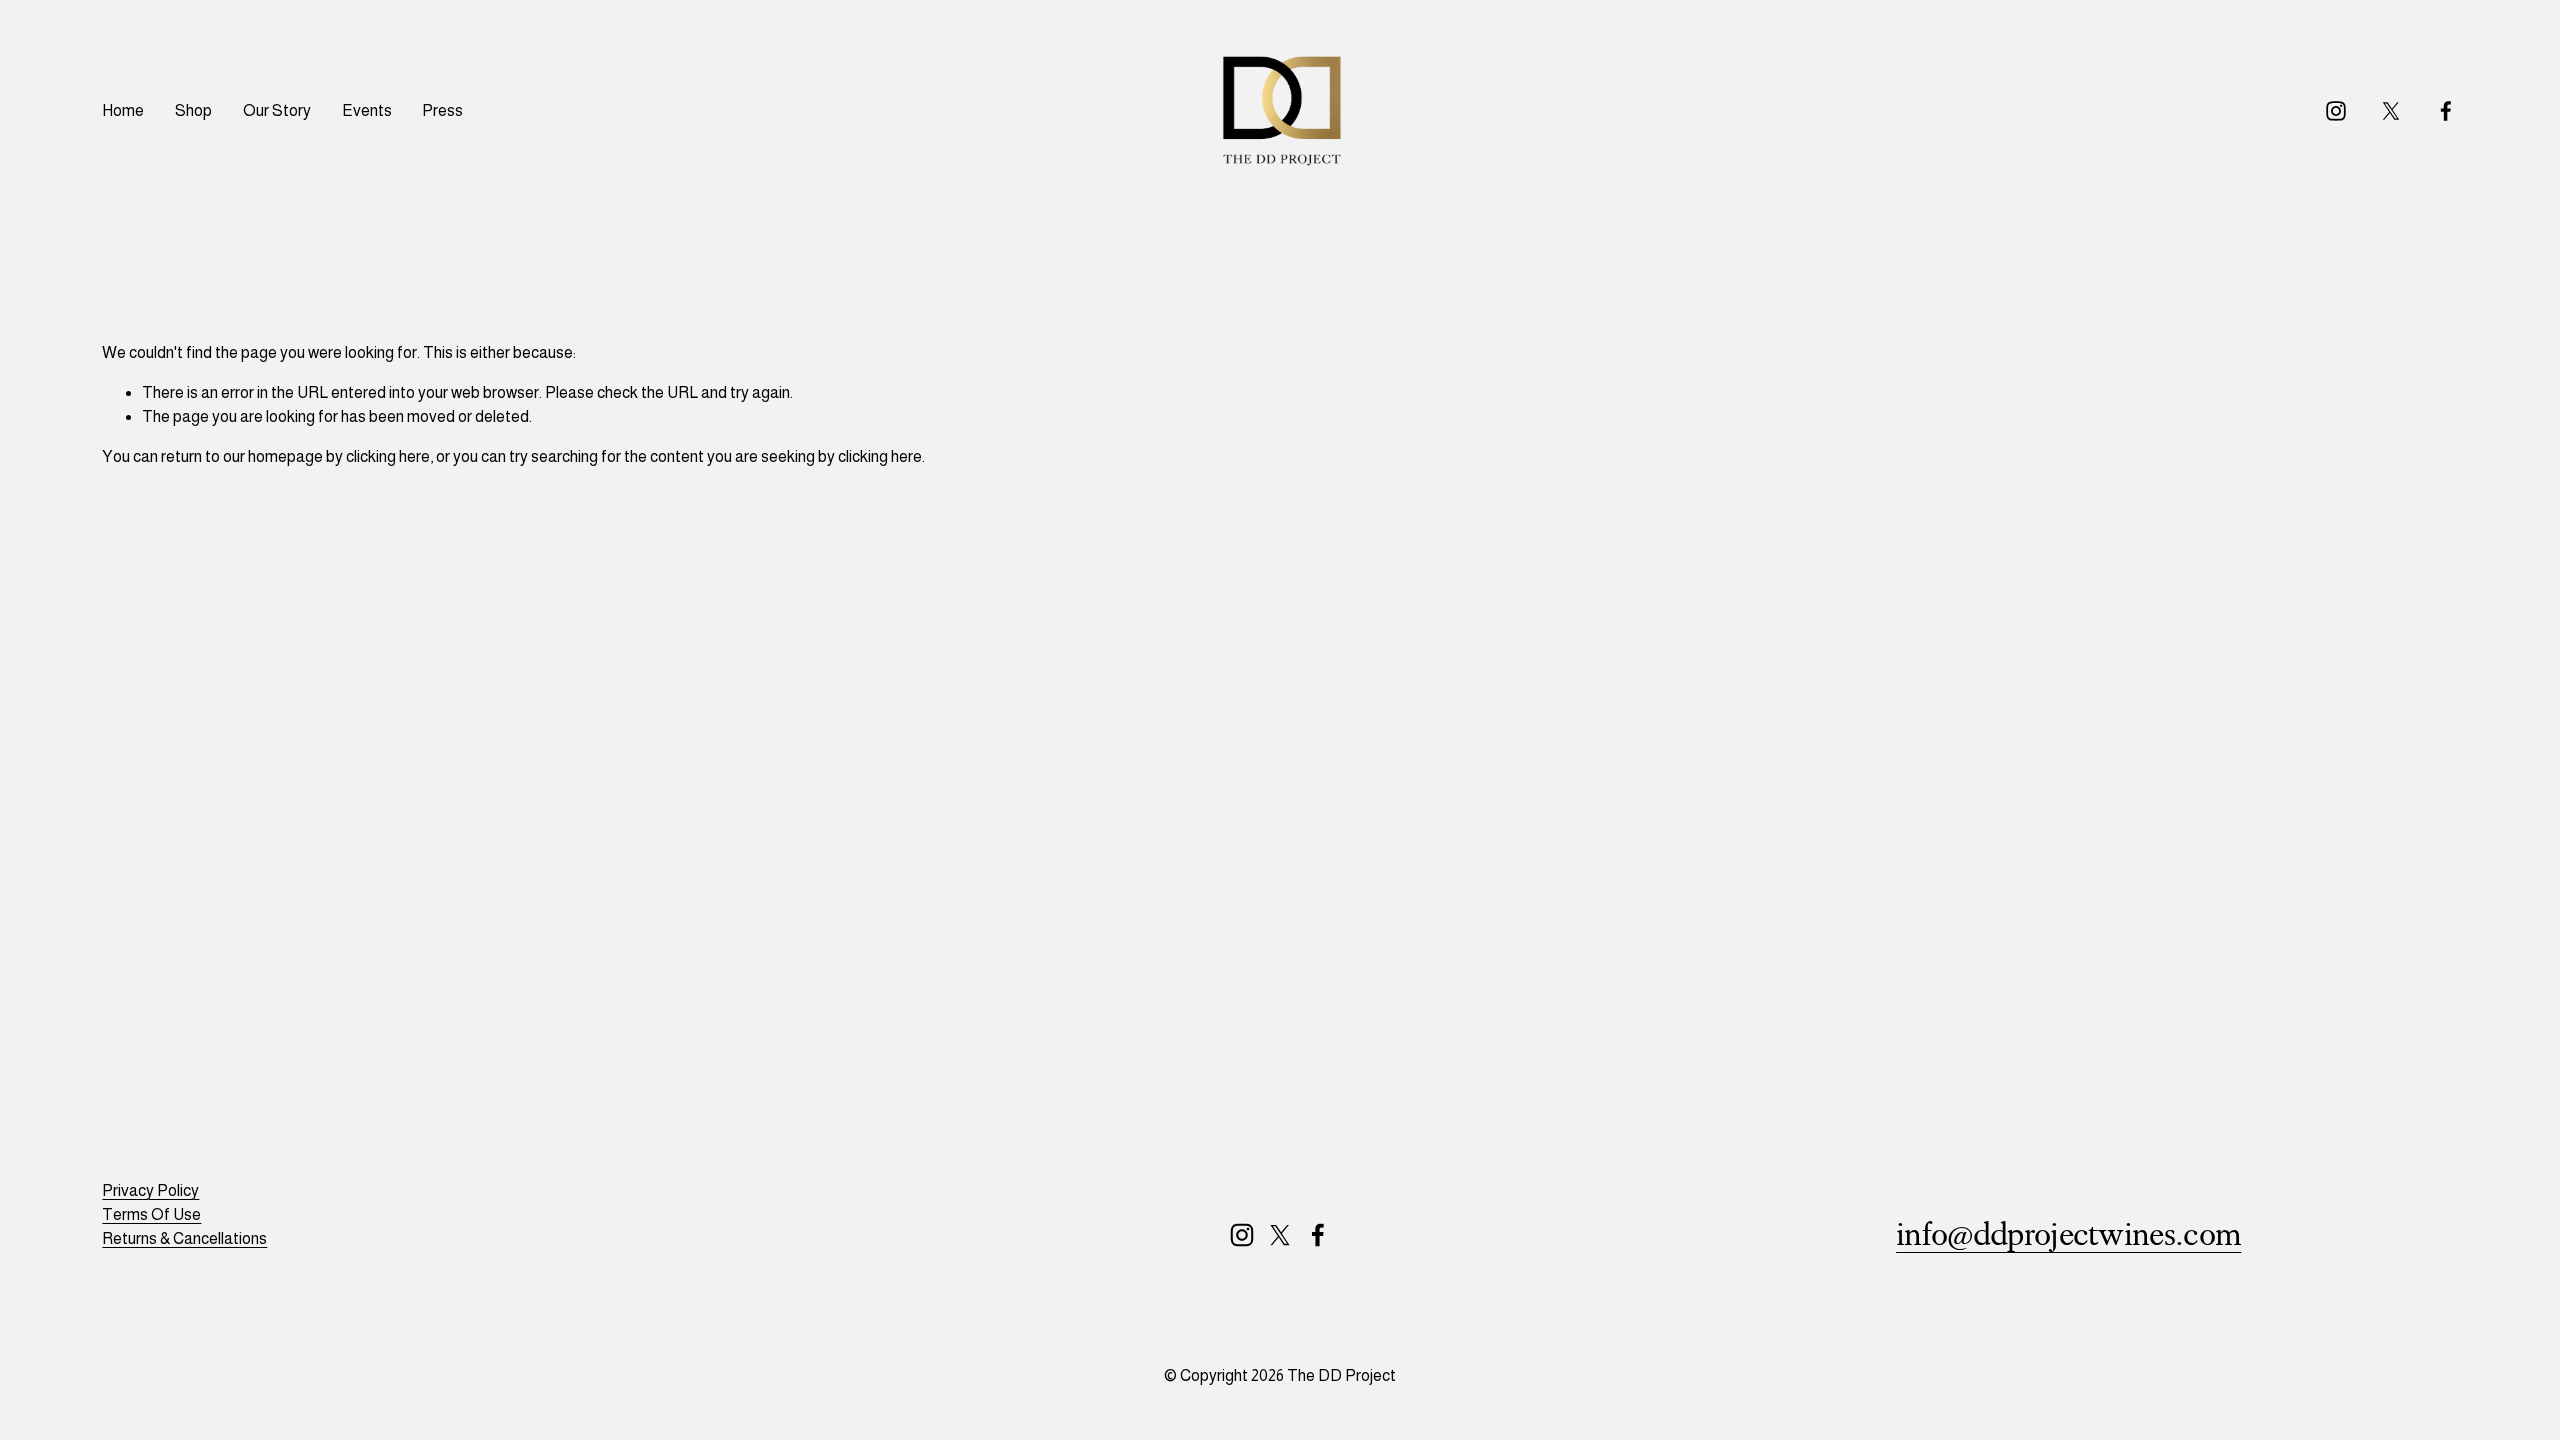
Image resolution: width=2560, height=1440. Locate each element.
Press (442, 110)
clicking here (388, 456)
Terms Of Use (151, 1214)
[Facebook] (2446, 111)
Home (123, 110)
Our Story (277, 110)
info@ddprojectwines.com (2068, 1235)
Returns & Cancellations (184, 1238)
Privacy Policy (150, 1190)
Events (367, 110)
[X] (2391, 111)
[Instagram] (2336, 111)
